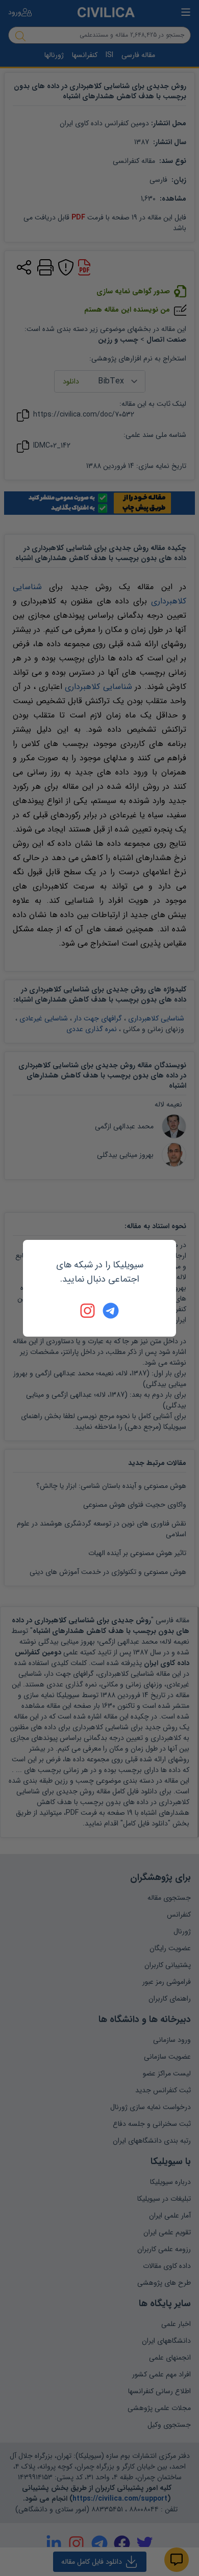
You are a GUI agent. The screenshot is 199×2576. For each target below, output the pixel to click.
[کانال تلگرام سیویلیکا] (111, 1311)
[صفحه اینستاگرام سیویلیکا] (88, 1311)
